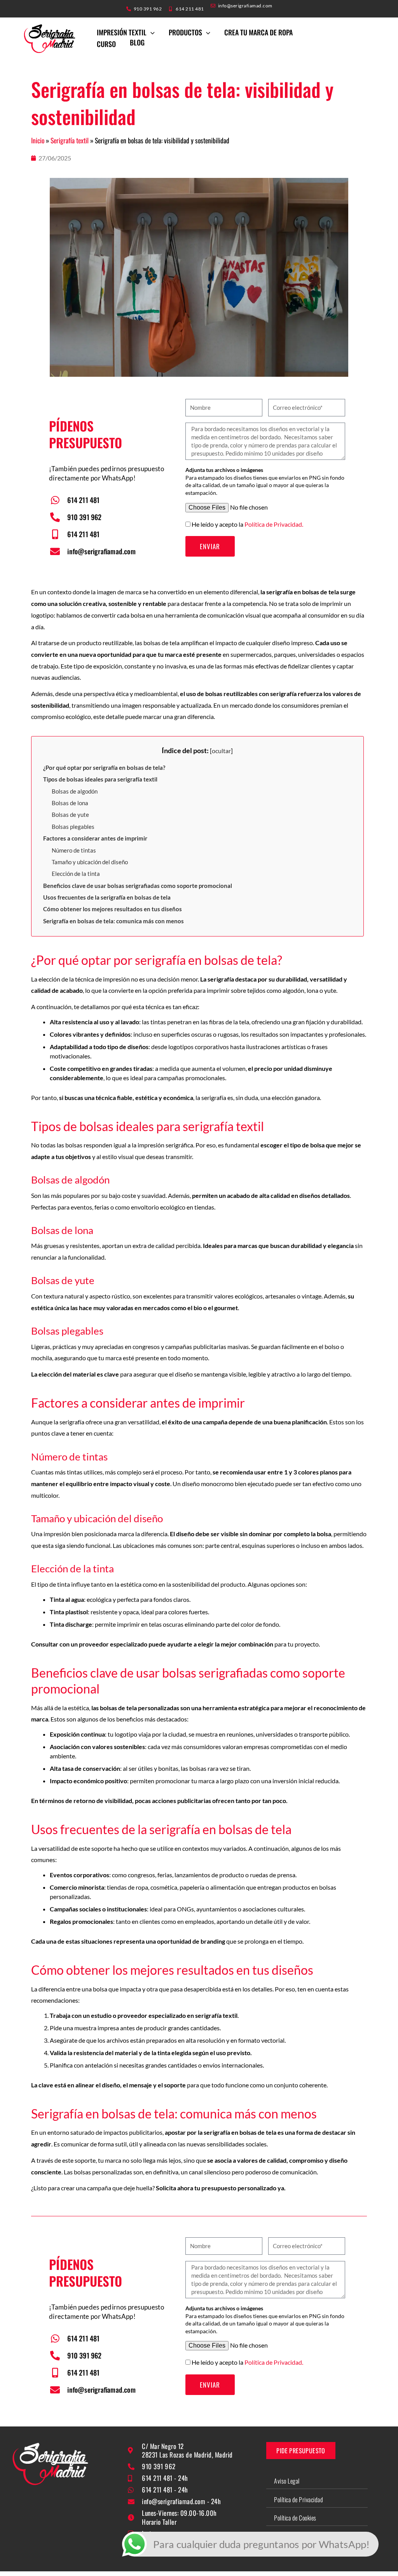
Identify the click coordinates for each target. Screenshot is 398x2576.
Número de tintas (74, 850)
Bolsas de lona (70, 803)
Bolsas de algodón (75, 791)
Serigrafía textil (70, 140)
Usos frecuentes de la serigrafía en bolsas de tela (107, 897)
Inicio (38, 140)
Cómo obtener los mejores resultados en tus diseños (113, 909)
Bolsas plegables (73, 827)
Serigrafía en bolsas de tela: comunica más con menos (113, 921)
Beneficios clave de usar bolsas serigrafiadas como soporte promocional (138, 886)
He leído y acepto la (247, 524)
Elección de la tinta (76, 874)
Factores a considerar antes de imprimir (95, 838)
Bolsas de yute (70, 815)
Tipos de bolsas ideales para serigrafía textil (100, 779)
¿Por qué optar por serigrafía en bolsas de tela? (104, 768)
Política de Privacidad (298, 2499)
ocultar (221, 751)
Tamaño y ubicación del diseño (90, 862)
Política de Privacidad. (274, 524)
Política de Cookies (295, 2518)
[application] (151, 32)
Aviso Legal (287, 2481)
